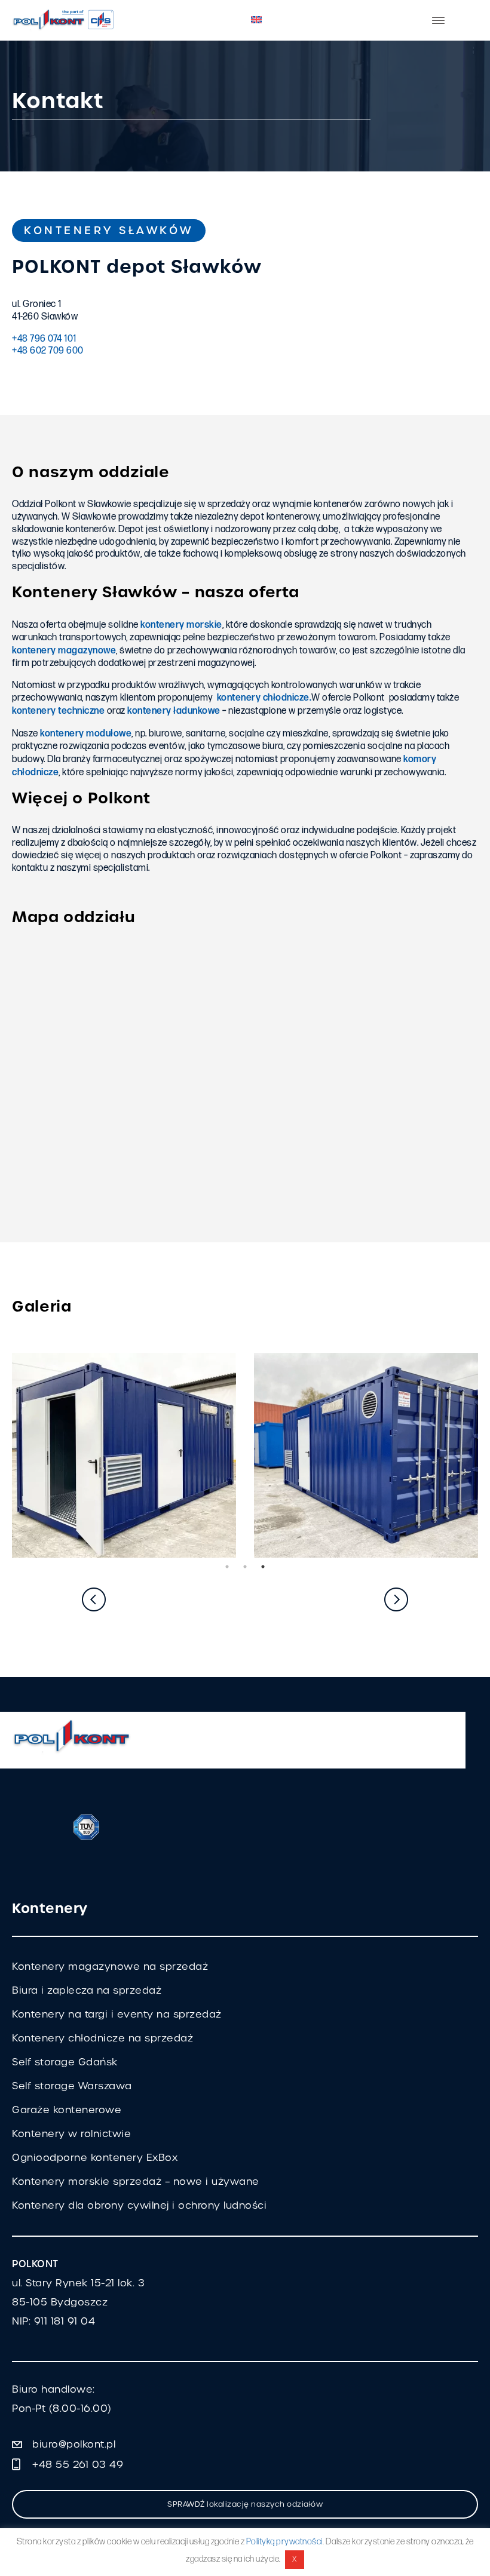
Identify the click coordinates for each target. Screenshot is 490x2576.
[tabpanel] (124, 1455)
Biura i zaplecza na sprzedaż (87, 1990)
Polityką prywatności (284, 2542)
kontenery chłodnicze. (264, 698)
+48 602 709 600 (48, 351)
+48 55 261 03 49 (78, 2465)
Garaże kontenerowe (67, 2110)
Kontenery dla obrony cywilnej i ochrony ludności (139, 2205)
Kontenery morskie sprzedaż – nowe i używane (136, 2182)
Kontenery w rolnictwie (71, 2134)
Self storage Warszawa (72, 2086)
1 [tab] (227, 1567)
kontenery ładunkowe (174, 711)
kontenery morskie (181, 625)
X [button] (295, 2559)
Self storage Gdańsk (65, 2062)
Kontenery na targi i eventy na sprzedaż (117, 2014)
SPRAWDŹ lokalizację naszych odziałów (245, 2504)
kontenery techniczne (58, 711)
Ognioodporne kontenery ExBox (95, 2158)
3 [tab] (263, 1567)
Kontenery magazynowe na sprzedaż (110, 1966)
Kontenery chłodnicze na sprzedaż (102, 2038)
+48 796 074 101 (44, 339)
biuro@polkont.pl (74, 2444)
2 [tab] (245, 1567)
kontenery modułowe (86, 734)
